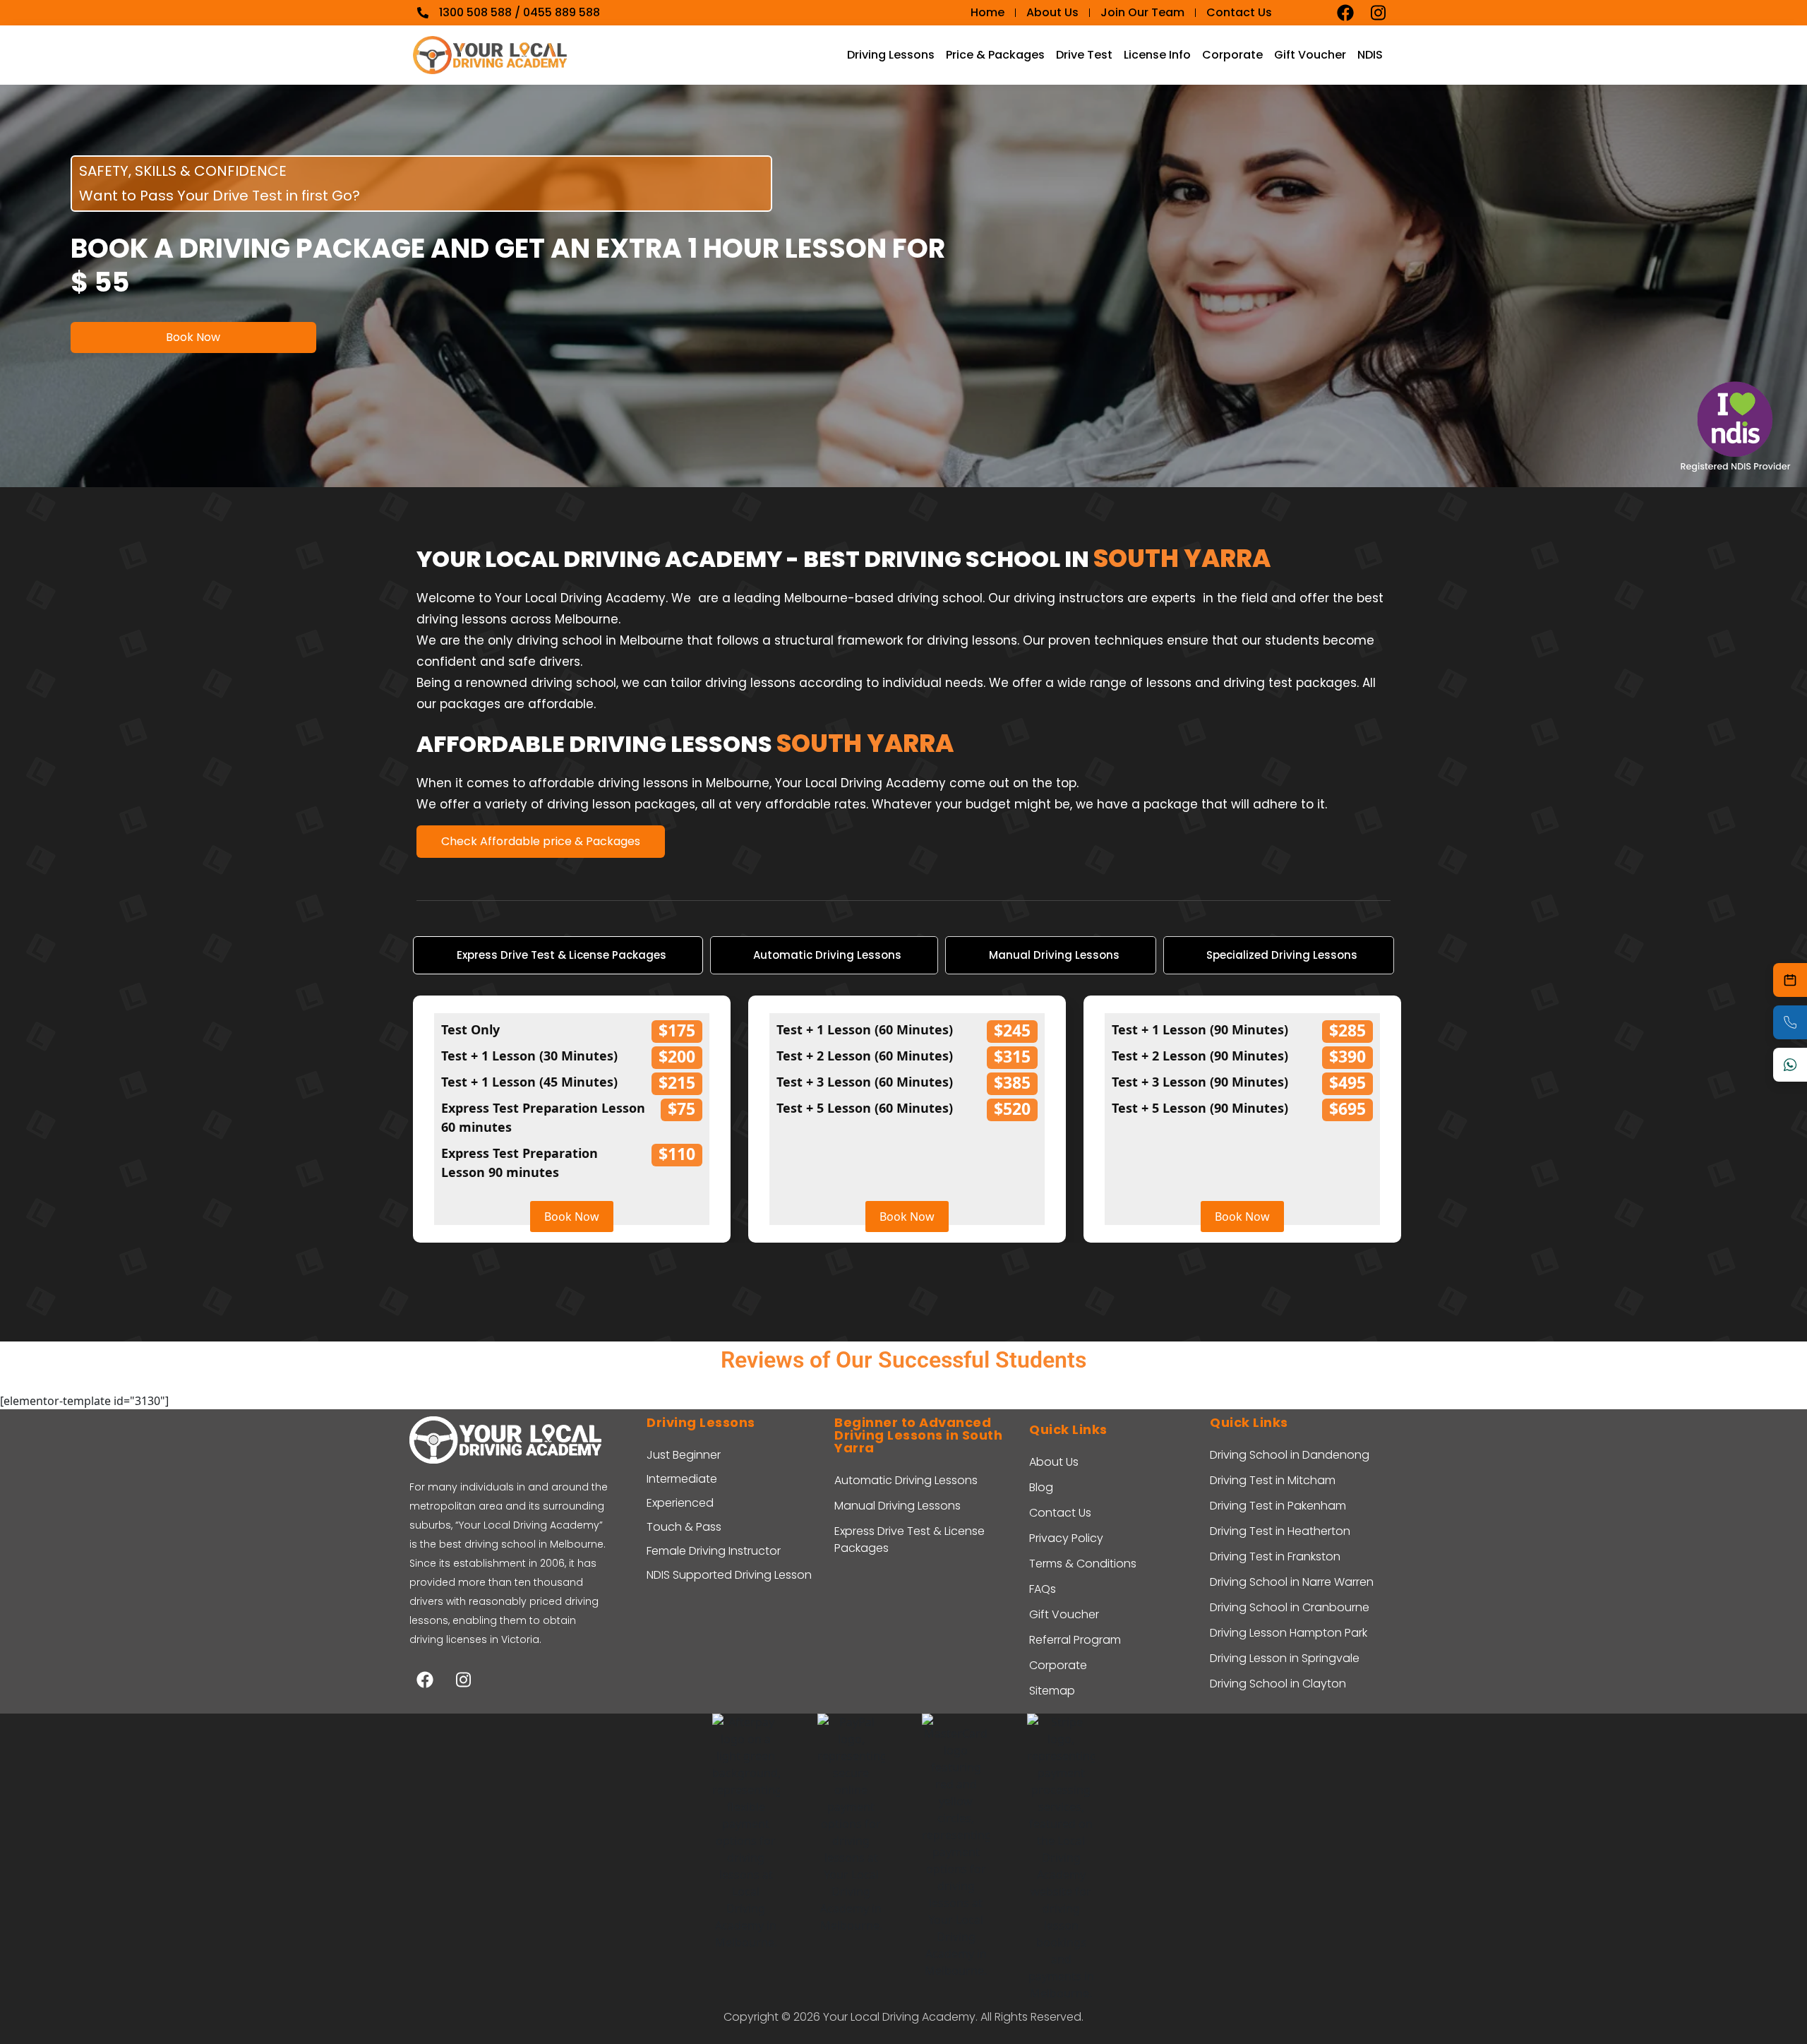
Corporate (1232, 55)
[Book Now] (1790, 980)
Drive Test (1084, 55)
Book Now (193, 337)
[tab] (558, 956)
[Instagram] (1378, 13)
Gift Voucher (1310, 55)
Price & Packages (995, 55)
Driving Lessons (891, 55)
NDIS (1370, 55)
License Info (1157, 55)
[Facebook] (1345, 13)
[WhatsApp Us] (1790, 1065)
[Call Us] (1790, 1022)
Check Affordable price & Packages (541, 841)
